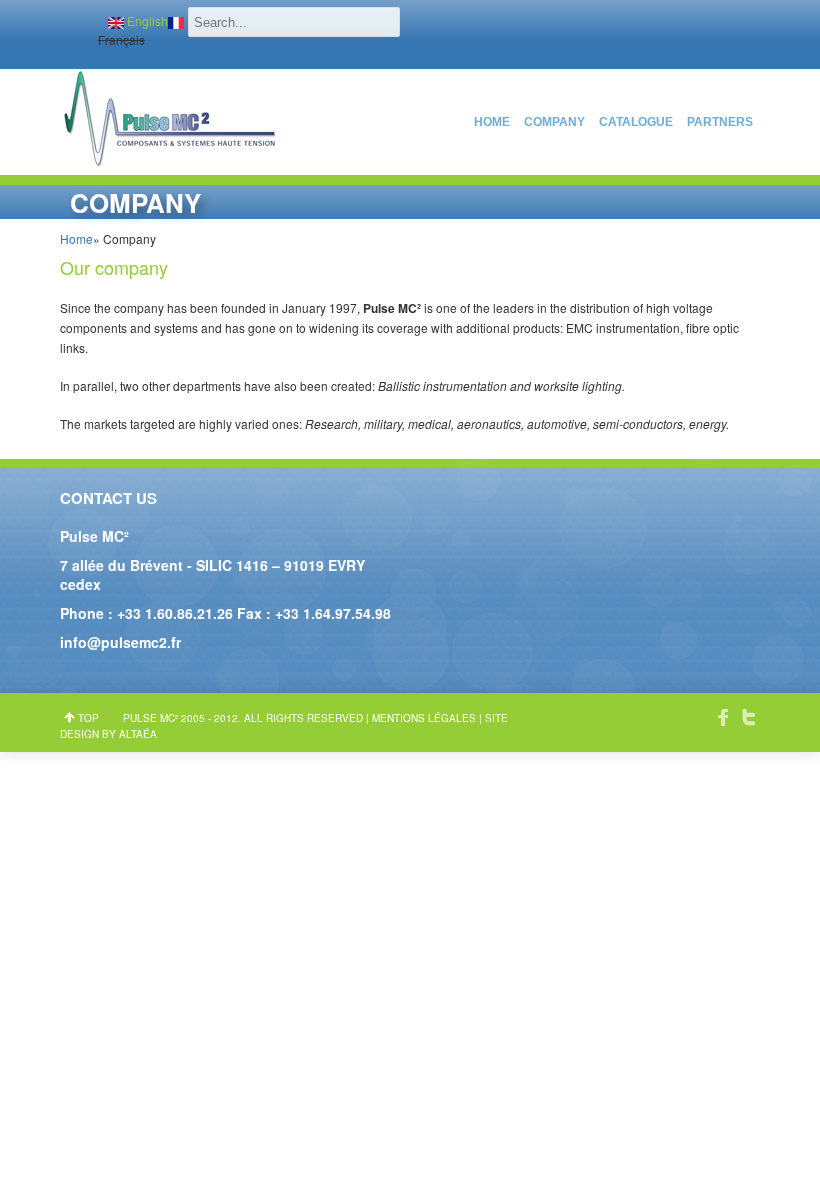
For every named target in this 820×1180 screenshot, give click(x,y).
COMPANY (554, 122)
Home (492, 122)
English (146, 20)
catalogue (636, 122)
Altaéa (138, 734)
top (88, 718)
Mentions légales (424, 718)
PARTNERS (720, 122)
